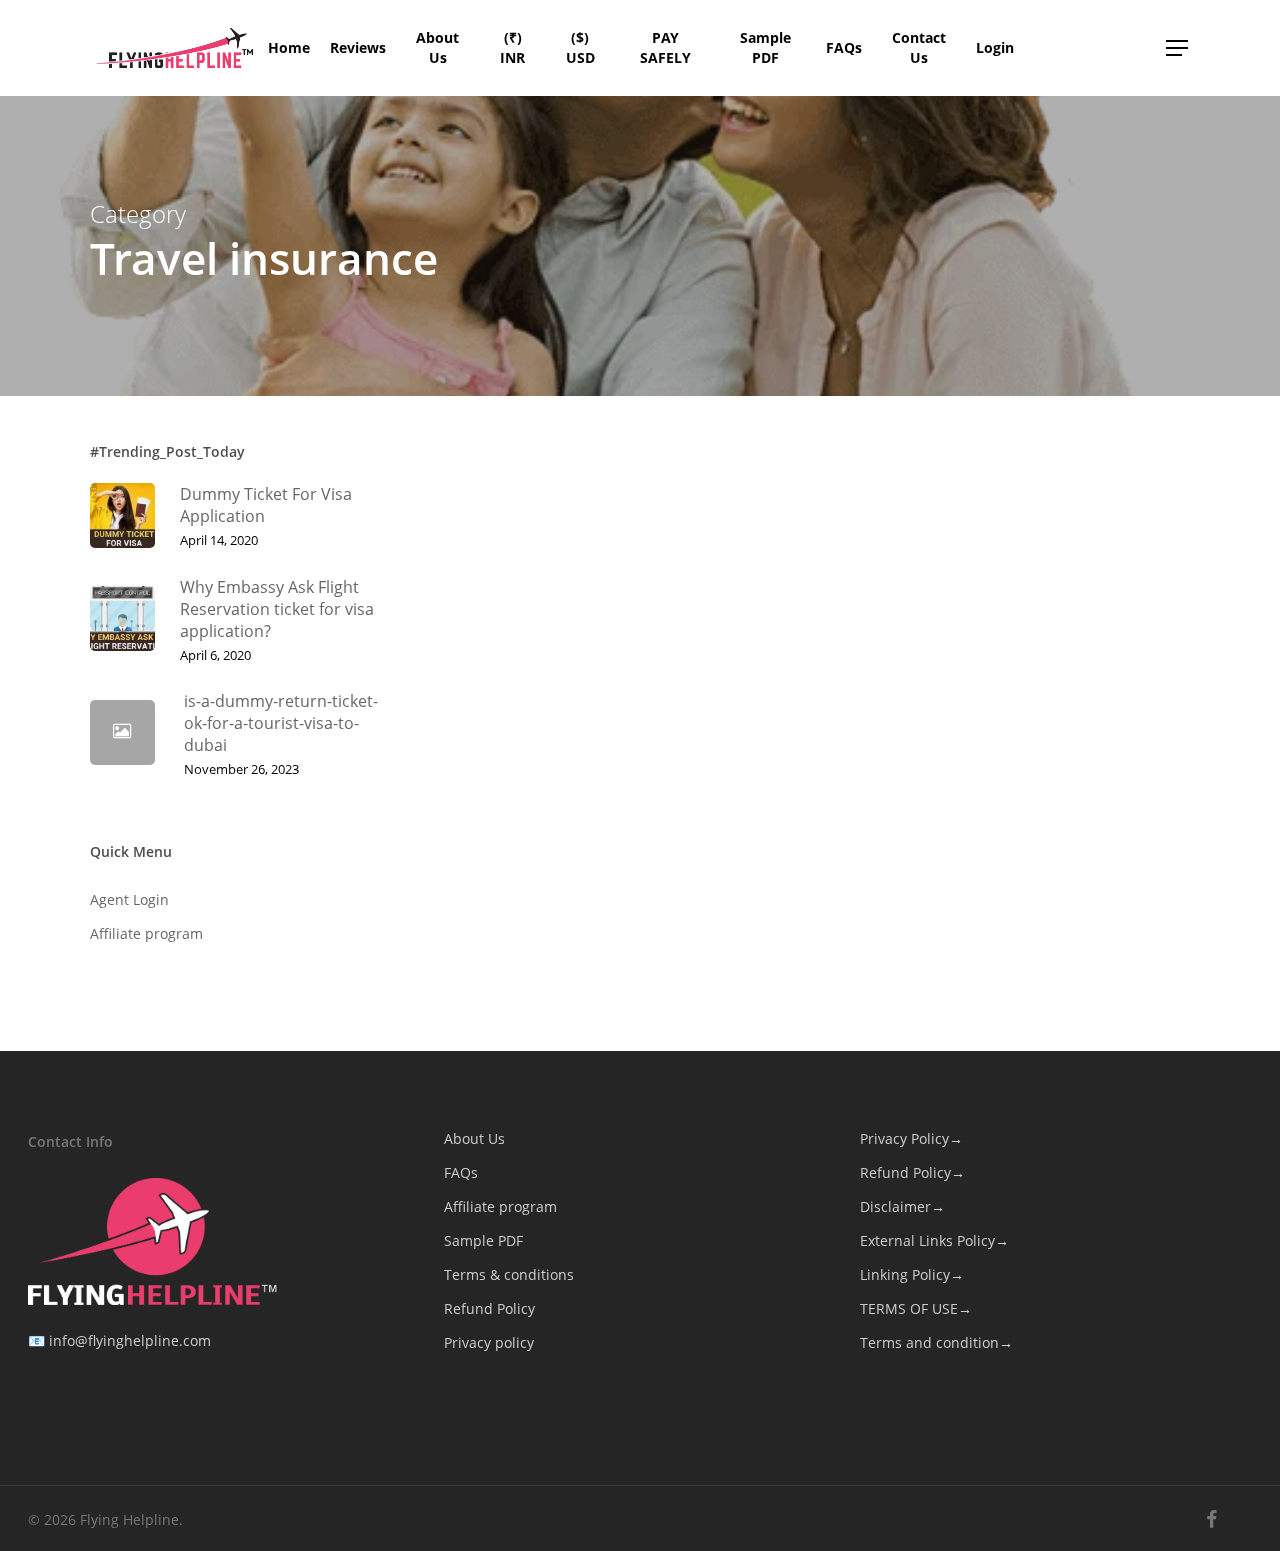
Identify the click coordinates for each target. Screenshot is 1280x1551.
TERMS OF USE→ (916, 1308)
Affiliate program (146, 933)
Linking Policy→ (912, 1274)
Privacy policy (489, 1342)
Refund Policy (489, 1308)
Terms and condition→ (936, 1342)
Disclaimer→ (902, 1206)
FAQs (461, 1172)
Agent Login (129, 899)
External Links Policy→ (934, 1240)
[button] (1178, 48)
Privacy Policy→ (911, 1138)
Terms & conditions (509, 1274)
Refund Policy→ (912, 1172)
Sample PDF (483, 1240)
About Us (474, 1138)
